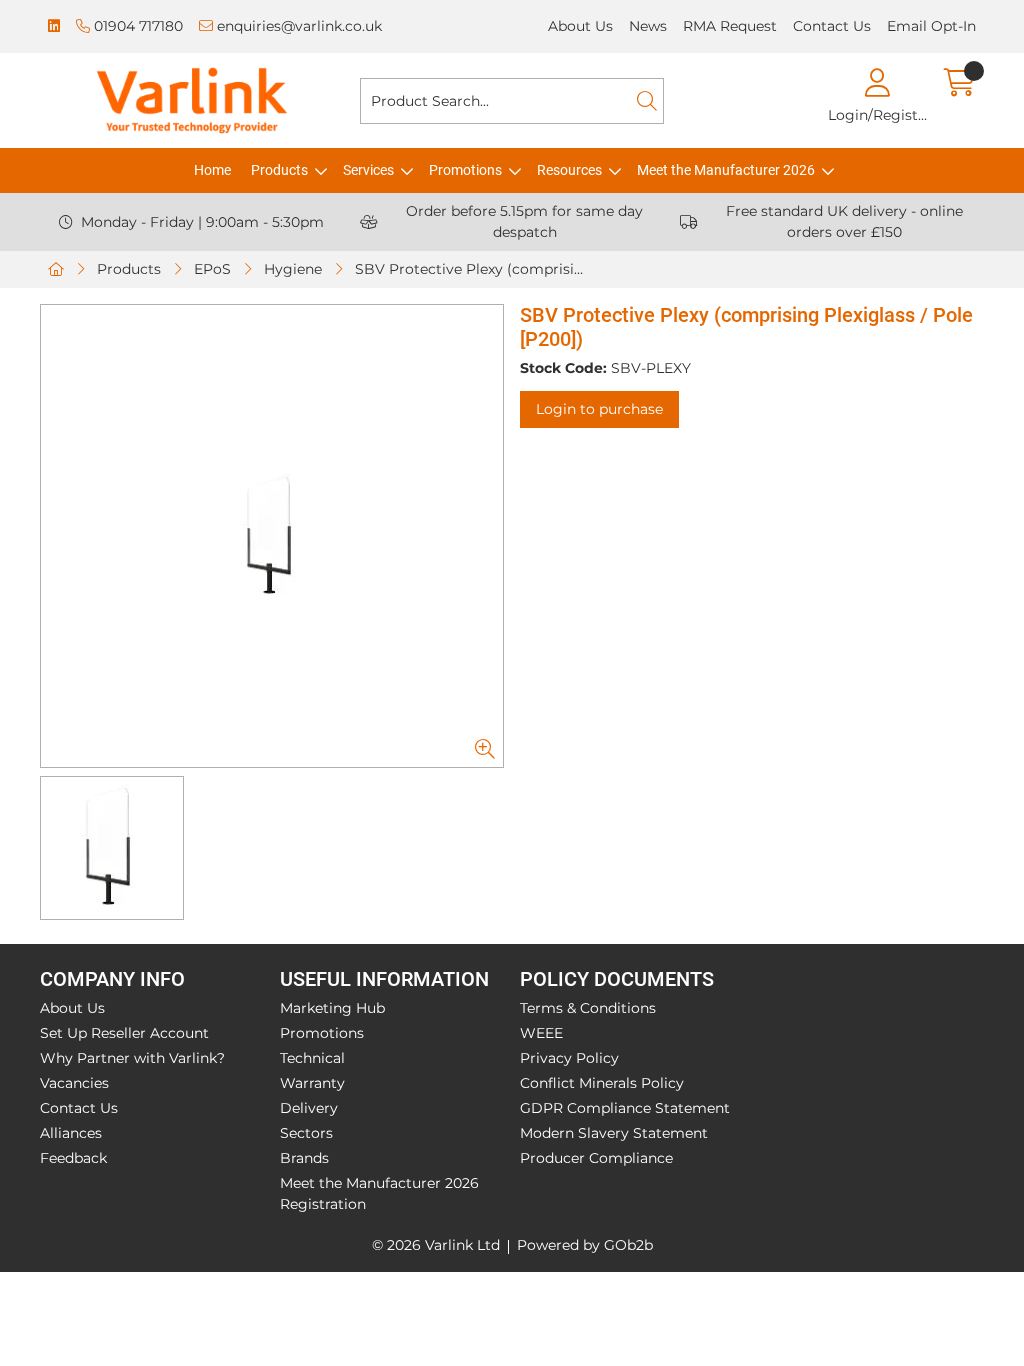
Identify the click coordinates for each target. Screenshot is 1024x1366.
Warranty (312, 1083)
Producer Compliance (596, 1158)
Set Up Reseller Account (124, 1033)
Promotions (465, 170)
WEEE (541, 1033)
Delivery (309, 1108)
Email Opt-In (931, 26)
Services (368, 170)
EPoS (212, 269)
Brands (304, 1158)
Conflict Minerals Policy (602, 1083)
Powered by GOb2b (585, 1245)
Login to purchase (599, 409)
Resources (569, 170)
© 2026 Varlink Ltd (436, 1245)
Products (279, 170)
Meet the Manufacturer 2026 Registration (379, 1193)
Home (212, 170)
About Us (580, 26)
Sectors (306, 1133)
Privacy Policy (569, 1058)
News (648, 26)
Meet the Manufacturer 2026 (726, 170)
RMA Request (730, 26)
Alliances (71, 1133)
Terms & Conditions (588, 1008)
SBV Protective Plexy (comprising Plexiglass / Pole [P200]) (476, 269)
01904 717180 (136, 26)
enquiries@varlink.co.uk (297, 26)
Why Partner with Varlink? (132, 1058)
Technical (312, 1058)
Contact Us (832, 26)
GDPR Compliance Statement (625, 1108)
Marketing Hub (332, 1008)
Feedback (73, 1158)
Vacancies (74, 1083)
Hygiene (293, 269)
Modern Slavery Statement (614, 1133)
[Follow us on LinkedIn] (54, 26)
